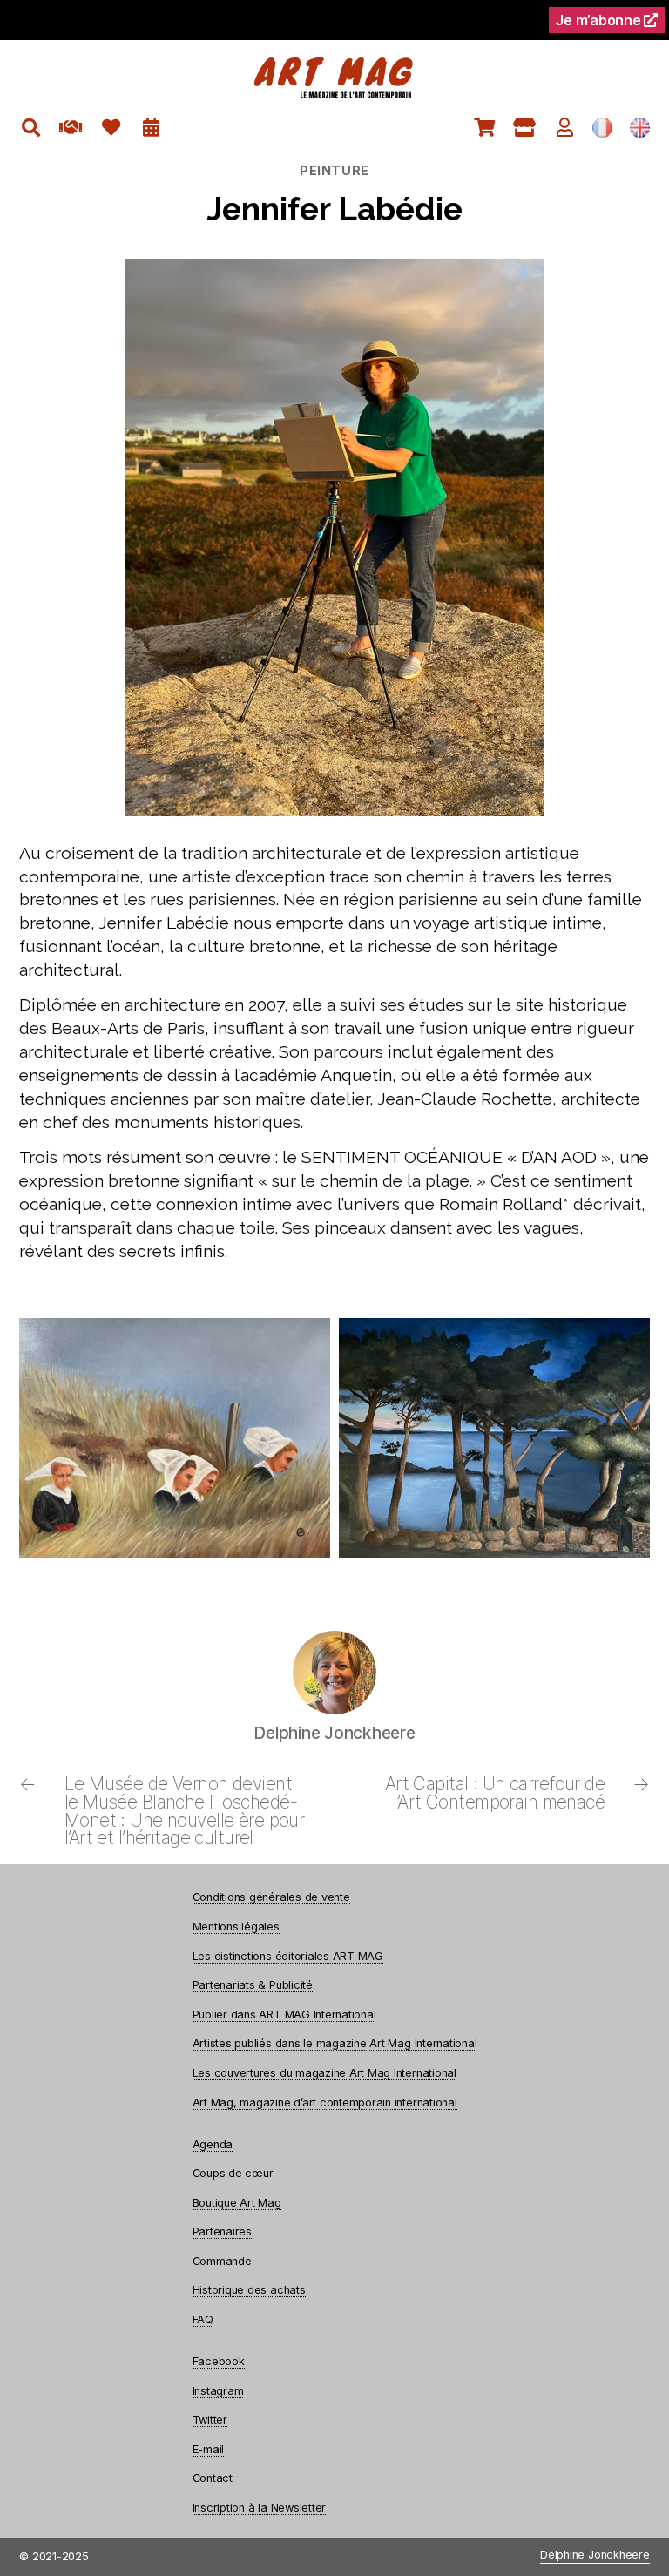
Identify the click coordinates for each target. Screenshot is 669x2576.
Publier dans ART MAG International (284, 2015)
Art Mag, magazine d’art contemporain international (325, 2103)
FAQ (203, 2319)
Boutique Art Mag (237, 2203)
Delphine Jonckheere (595, 2556)
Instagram (218, 2391)
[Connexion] (565, 128)
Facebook (219, 2361)
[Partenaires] (71, 128)
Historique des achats (249, 2290)
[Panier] (485, 128)
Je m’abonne (600, 20)
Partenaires (222, 2231)
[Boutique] (525, 128)
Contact (213, 2478)
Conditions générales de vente (271, 1897)
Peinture (334, 170)
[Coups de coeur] (111, 128)
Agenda (213, 2144)
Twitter (210, 2420)
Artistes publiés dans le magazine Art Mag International (335, 2043)
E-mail (209, 2449)
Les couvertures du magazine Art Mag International (324, 2073)
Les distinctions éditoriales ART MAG (288, 1956)
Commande (222, 2261)
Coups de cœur (233, 2173)
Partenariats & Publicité (253, 1985)
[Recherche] (31, 128)
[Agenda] (151, 128)
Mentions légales (236, 1927)
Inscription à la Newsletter (260, 2508)
